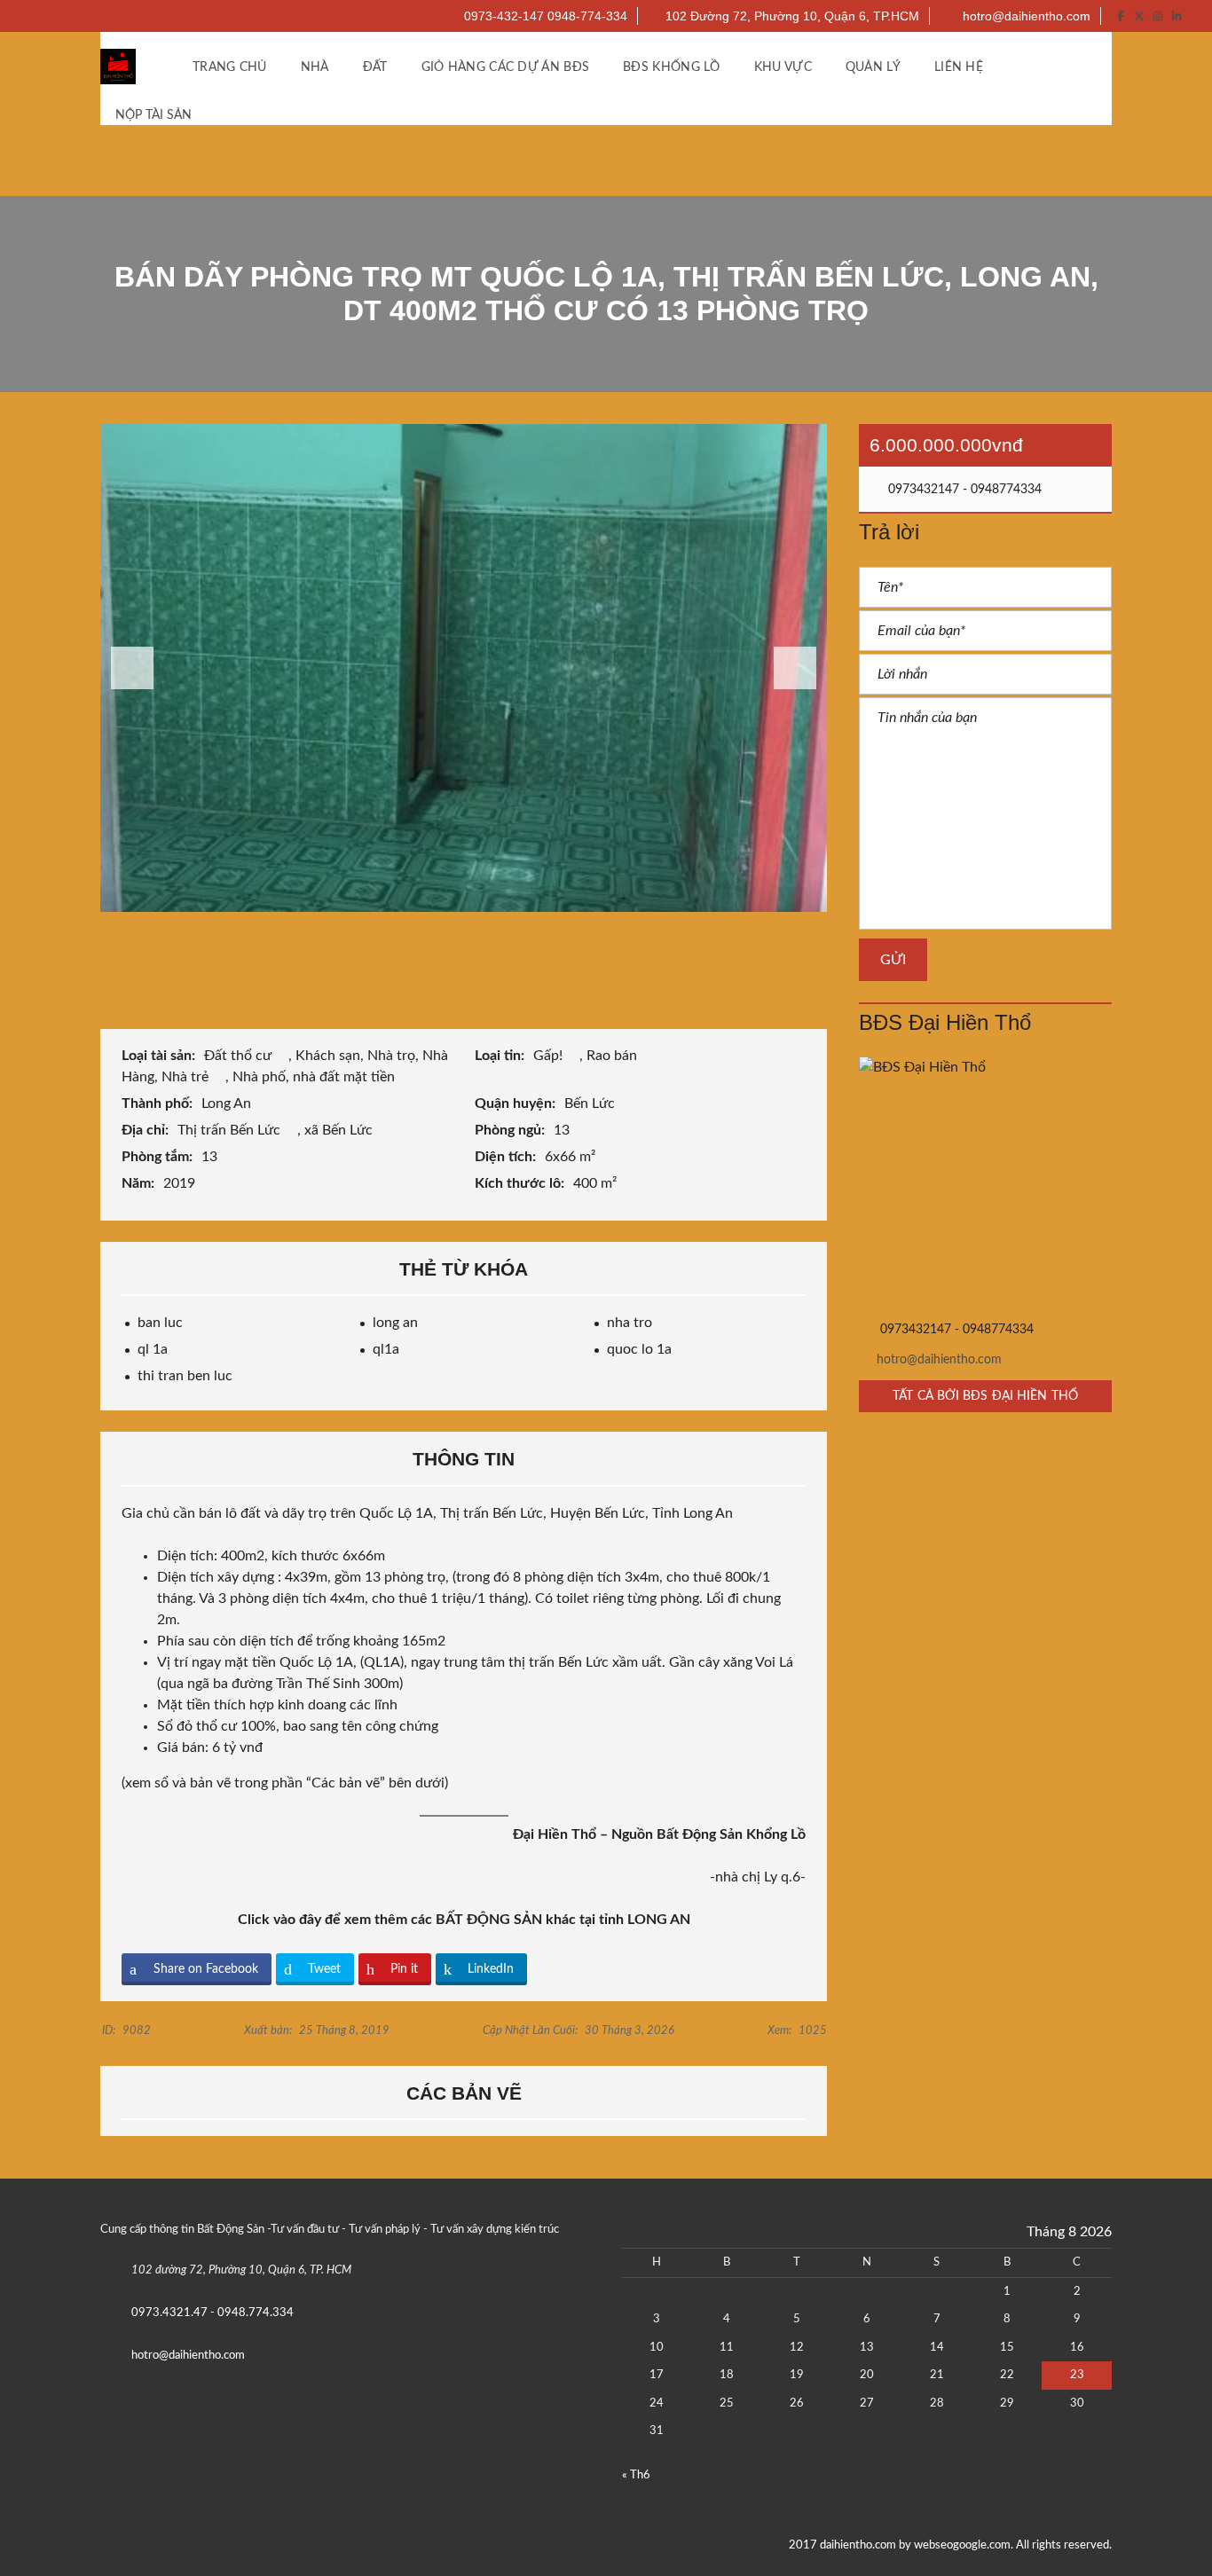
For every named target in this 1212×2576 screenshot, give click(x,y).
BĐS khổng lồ (672, 67)
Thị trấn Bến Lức (231, 1130)
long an (395, 1323)
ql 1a (153, 1349)
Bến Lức (591, 1103)
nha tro (630, 1323)
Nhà (315, 67)
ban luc (160, 1323)
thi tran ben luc (185, 1376)
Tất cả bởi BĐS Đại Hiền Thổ (985, 1396)
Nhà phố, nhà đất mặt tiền (315, 1077)
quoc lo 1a (639, 1349)
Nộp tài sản (155, 115)
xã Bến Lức (340, 1130)
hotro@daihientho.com (1025, 16)
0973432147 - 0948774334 (963, 490)
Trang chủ (230, 67)
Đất (375, 67)
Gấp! (550, 1056)
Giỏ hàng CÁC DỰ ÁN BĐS (506, 67)
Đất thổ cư (240, 1056)
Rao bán (614, 1056)
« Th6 (636, 2475)
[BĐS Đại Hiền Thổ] (985, 1183)
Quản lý (873, 67)
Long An (228, 1103)
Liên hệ (959, 67)
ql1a (386, 1349)
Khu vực (783, 67)
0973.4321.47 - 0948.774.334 (212, 2313)
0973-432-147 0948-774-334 (544, 16)
